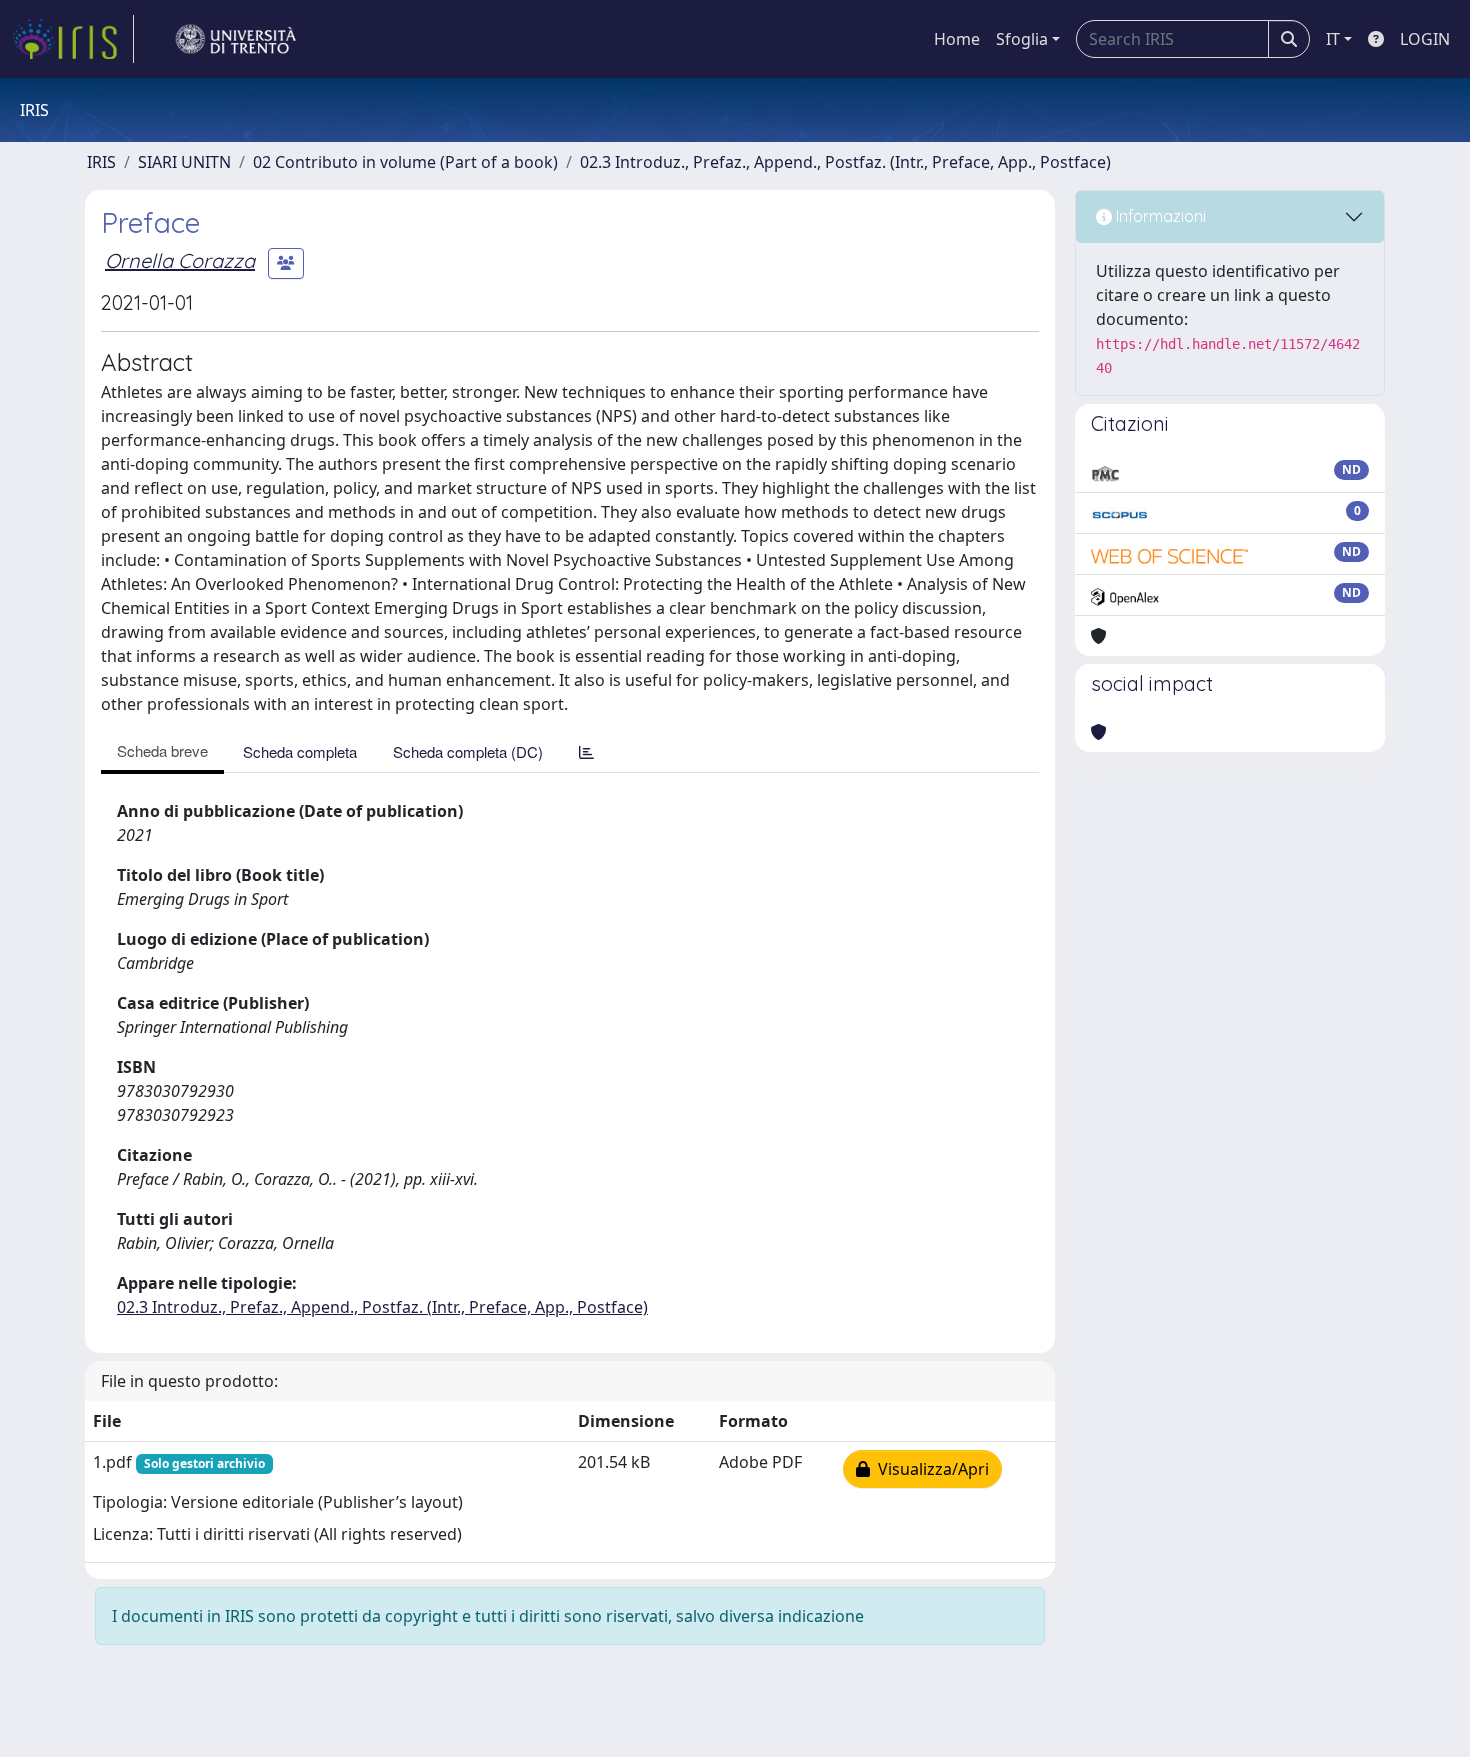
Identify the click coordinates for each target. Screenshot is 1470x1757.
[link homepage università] (236, 39)
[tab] (586, 751)
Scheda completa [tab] (300, 751)
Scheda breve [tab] (162, 750)
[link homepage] (73, 39)
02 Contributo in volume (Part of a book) (405, 162)
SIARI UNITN (184, 162)
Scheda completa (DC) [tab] (468, 751)
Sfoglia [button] (1022, 39)
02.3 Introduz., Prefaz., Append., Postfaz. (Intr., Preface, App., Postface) (845, 162)
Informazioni (1159, 216)
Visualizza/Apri (929, 1469)
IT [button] (1333, 39)
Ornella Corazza (180, 260)
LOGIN (1425, 39)
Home (957, 39)
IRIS (101, 162)
